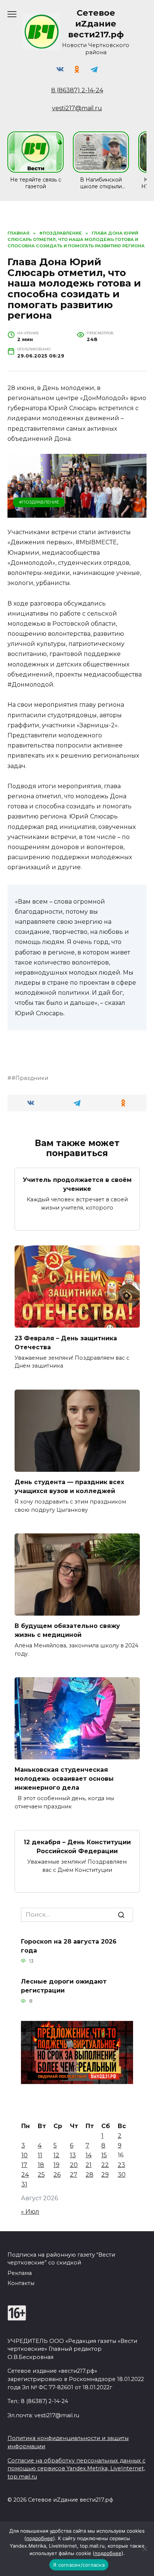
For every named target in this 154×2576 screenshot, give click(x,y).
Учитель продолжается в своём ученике (77, 1184)
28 (90, 2175)
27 (74, 2175)
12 (56, 2155)
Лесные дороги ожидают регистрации (64, 1986)
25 (41, 2175)
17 (24, 2165)
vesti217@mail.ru (77, 108)
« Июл (30, 2212)
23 (121, 2165)
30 (122, 2175)
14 (89, 2155)
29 (105, 2175)
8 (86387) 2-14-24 (77, 90)
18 (41, 2165)
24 (25, 2175)
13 (73, 2155)
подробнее (40, 2538)
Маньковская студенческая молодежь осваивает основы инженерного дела (64, 1779)
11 (40, 2155)
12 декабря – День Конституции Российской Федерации (77, 1847)
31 (24, 2184)
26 (57, 2175)
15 (104, 2155)
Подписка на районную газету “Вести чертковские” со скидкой (61, 2259)
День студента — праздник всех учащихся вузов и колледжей (69, 1487)
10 (24, 2155)
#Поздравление (39, 502)
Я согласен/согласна (79, 2565)
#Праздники (30, 1078)
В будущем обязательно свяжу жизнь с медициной (67, 1630)
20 (74, 2165)
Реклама (20, 2273)
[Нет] (145, 2549)
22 (105, 2165)
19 (56, 2165)
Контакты (21, 2283)
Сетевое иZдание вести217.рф (96, 24)
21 (89, 2165)
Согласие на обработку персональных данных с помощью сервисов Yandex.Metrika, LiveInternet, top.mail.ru (76, 2469)
